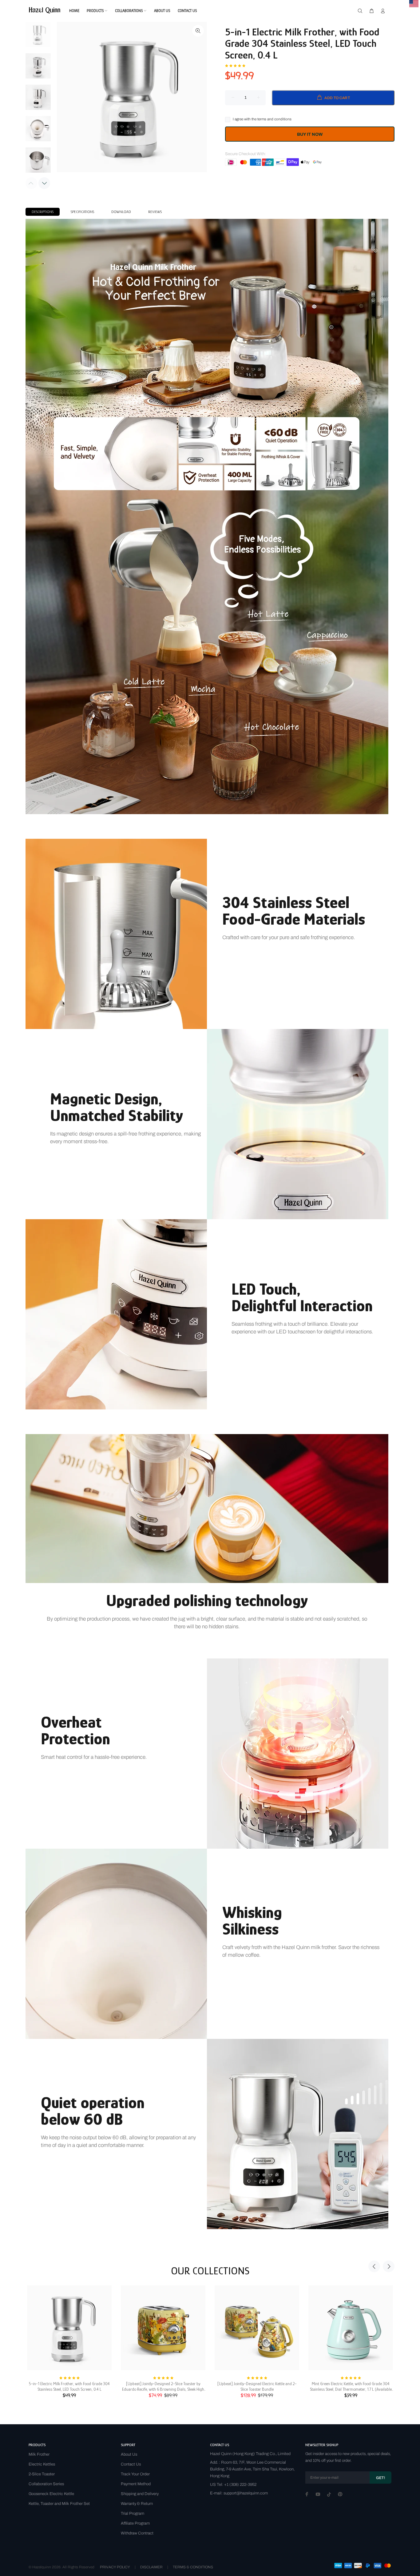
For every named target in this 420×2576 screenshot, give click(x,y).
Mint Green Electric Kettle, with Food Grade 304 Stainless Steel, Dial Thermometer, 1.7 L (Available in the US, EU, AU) (351, 2387)
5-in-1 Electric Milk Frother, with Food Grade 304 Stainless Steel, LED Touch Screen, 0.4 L (69, 2386)
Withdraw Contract (137, 2533)
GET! (380, 2478)
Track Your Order (135, 2474)
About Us (129, 2454)
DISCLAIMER (151, 2567)
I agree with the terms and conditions (262, 119)
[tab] (43, 212)
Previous (374, 2266)
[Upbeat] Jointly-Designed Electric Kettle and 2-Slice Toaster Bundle (257, 2386)
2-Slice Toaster (42, 2474)
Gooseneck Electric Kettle (51, 2494)
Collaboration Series (46, 2484)
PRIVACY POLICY (115, 2567)
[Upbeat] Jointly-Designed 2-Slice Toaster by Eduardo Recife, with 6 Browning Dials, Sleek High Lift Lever (163, 2387)
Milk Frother (39, 2454)
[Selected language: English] (414, 4)
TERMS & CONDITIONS (193, 2567)
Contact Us (131, 2464)
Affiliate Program (135, 2523)
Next (44, 183)
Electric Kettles (42, 2464)
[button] (235, 65)
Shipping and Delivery (140, 2494)
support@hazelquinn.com (246, 2493)
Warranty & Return (137, 2504)
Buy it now (310, 134)
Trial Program (133, 2514)
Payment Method (136, 2484)
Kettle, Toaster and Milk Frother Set (59, 2504)
